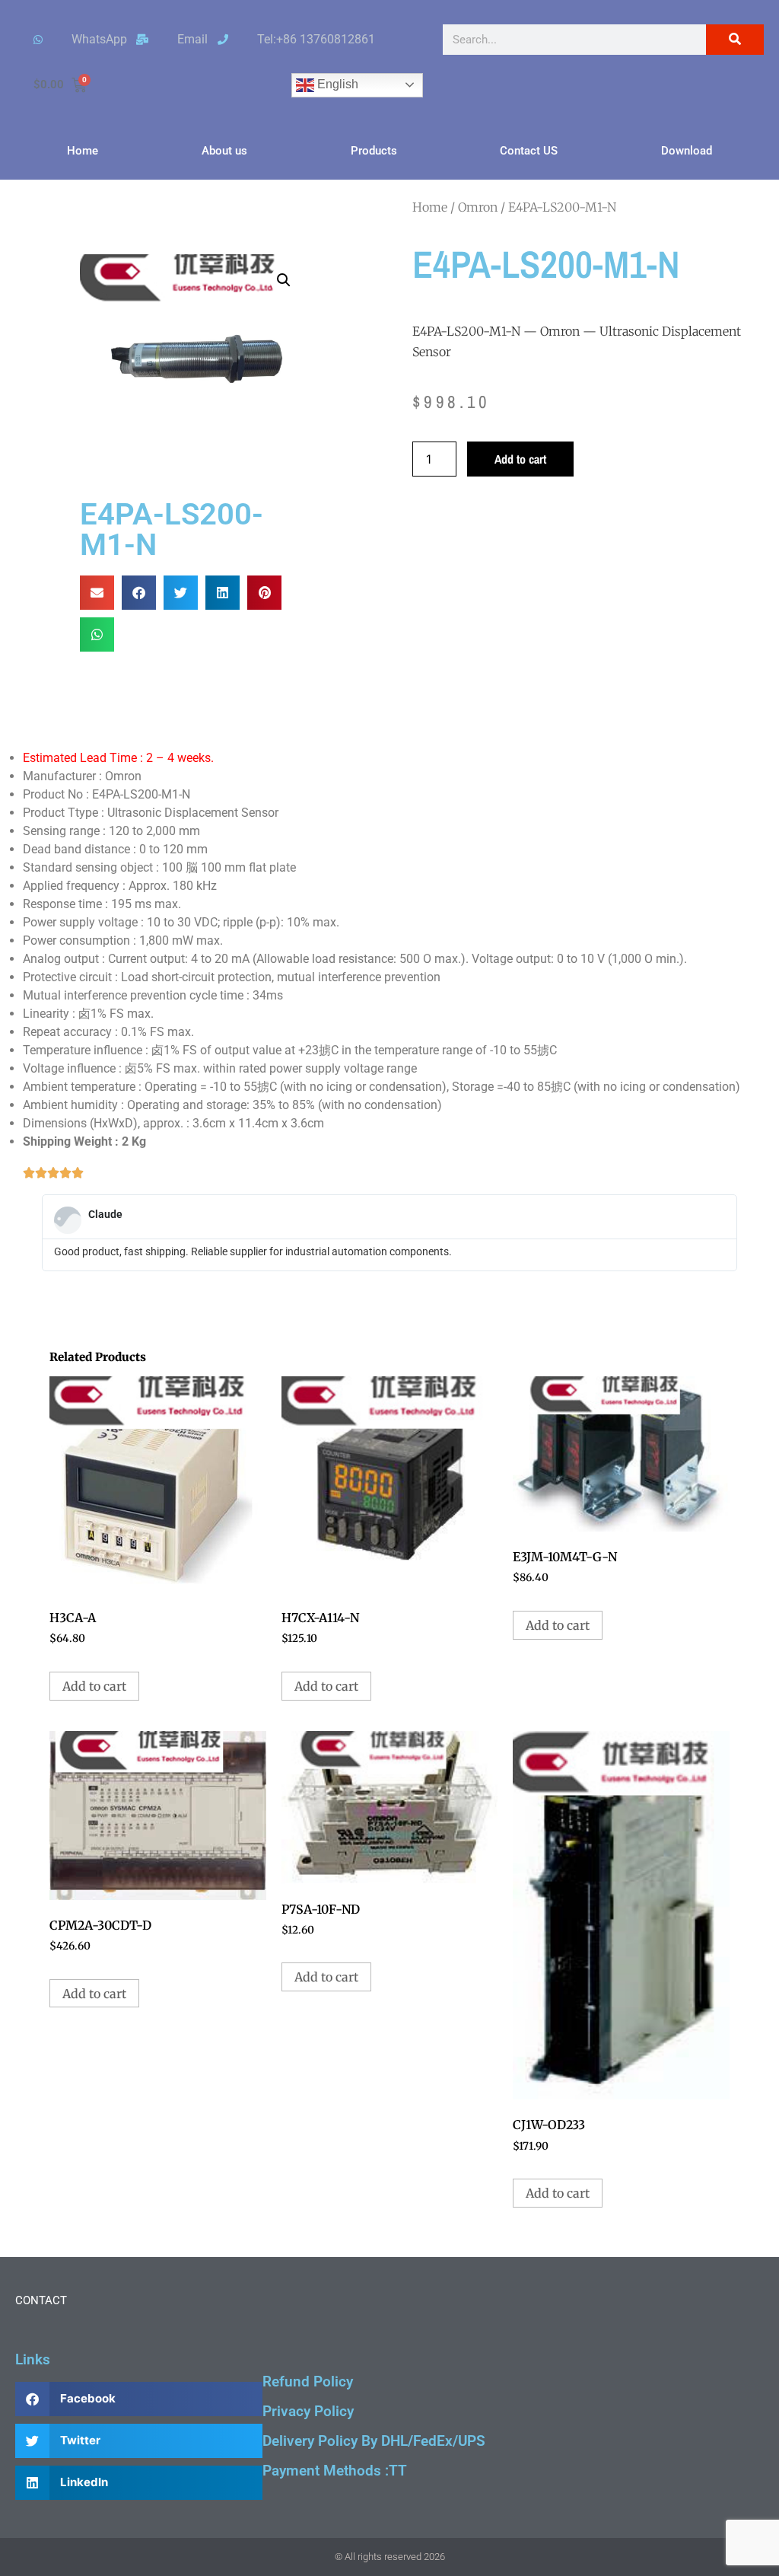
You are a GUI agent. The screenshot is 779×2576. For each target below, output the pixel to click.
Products (374, 151)
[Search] (735, 40)
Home (83, 151)
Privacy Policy (308, 2411)
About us (224, 151)
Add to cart (520, 459)
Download (687, 151)
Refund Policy (308, 2382)
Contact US (529, 151)
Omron (478, 207)
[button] (284, 280)
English (336, 84)
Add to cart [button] (94, 1686)
